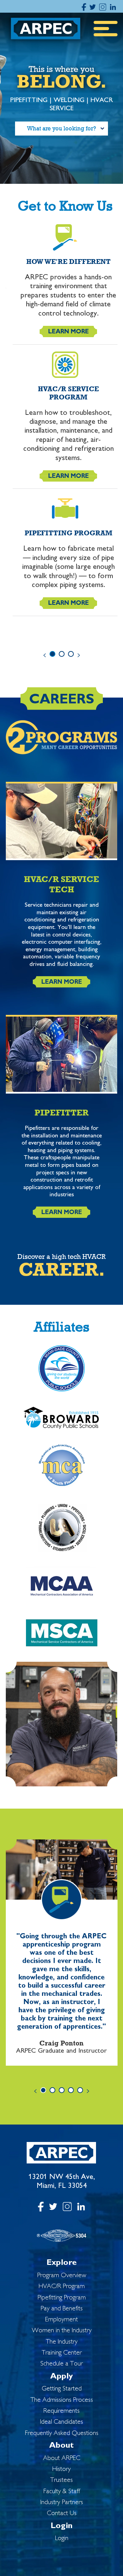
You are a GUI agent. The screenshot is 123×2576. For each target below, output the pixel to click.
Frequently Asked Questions (62, 2433)
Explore (62, 2263)
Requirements (61, 2411)
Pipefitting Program (62, 2298)
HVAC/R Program (62, 2287)
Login (61, 2526)
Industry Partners (62, 2503)
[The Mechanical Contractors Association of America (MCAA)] (62, 1590)
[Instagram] (103, 6)
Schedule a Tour (61, 2364)
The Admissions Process (62, 2400)
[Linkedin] (113, 6)
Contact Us (62, 2514)
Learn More (69, 332)
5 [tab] (80, 2090)
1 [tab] (52, 654)
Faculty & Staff (62, 2492)
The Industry (62, 2342)
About (61, 2446)
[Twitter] (93, 6)
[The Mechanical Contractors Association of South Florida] (62, 1471)
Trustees (61, 2480)
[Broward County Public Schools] (62, 1422)
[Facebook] (84, 6)
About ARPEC (62, 2458)
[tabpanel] (62, 419)
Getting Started (62, 2389)
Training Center (62, 2353)
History (61, 2469)
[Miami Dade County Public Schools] (62, 1373)
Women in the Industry (62, 2331)
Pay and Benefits (62, 2309)
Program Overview (62, 2276)
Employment (61, 2320)
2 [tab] (62, 654)
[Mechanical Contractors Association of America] (62, 1637)
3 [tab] (71, 654)
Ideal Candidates (61, 2422)
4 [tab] (71, 2090)
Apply (61, 2377)
